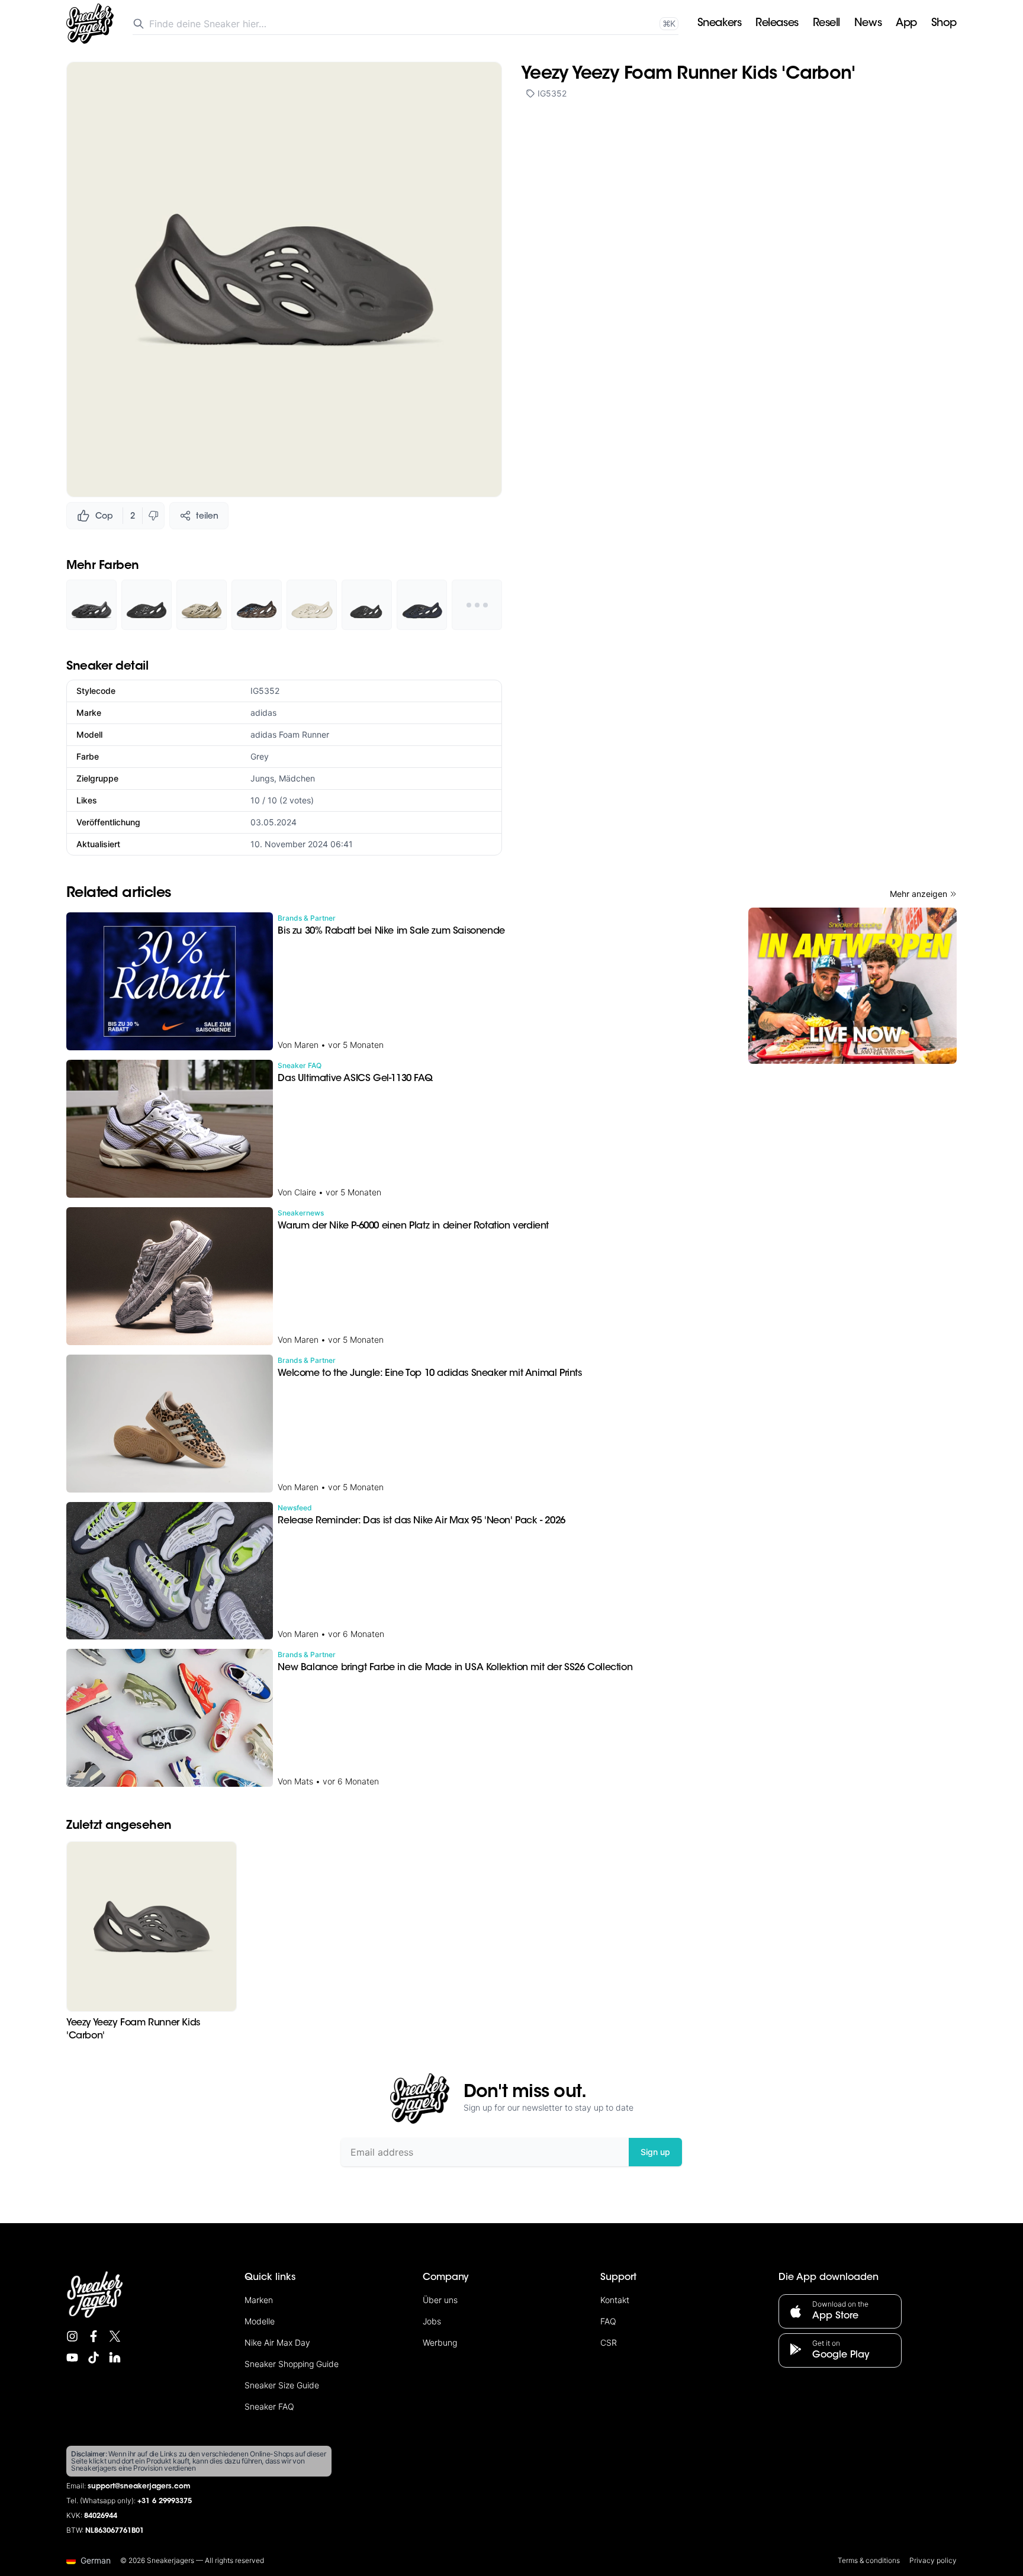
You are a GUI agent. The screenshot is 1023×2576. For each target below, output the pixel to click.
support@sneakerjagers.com (139, 2487)
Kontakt (615, 2300)
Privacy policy (933, 2560)
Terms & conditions (869, 2560)
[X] (115, 2336)
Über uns (440, 2300)
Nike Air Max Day (277, 2342)
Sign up (655, 2152)
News (868, 24)
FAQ (608, 2321)
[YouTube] (72, 2358)
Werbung (440, 2342)
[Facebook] (94, 2336)
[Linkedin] (115, 2358)
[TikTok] (94, 2358)
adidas (263, 713)
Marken (259, 2300)
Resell (826, 24)
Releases (777, 24)
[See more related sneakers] (477, 605)
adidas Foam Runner (290, 734)
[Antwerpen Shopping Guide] (852, 986)
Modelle (260, 2321)
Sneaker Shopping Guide (292, 2364)
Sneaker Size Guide (282, 2385)
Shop (944, 24)
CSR (609, 2342)
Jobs (432, 2321)
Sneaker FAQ (269, 2406)
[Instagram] (72, 2336)
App (906, 24)
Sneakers (719, 24)
